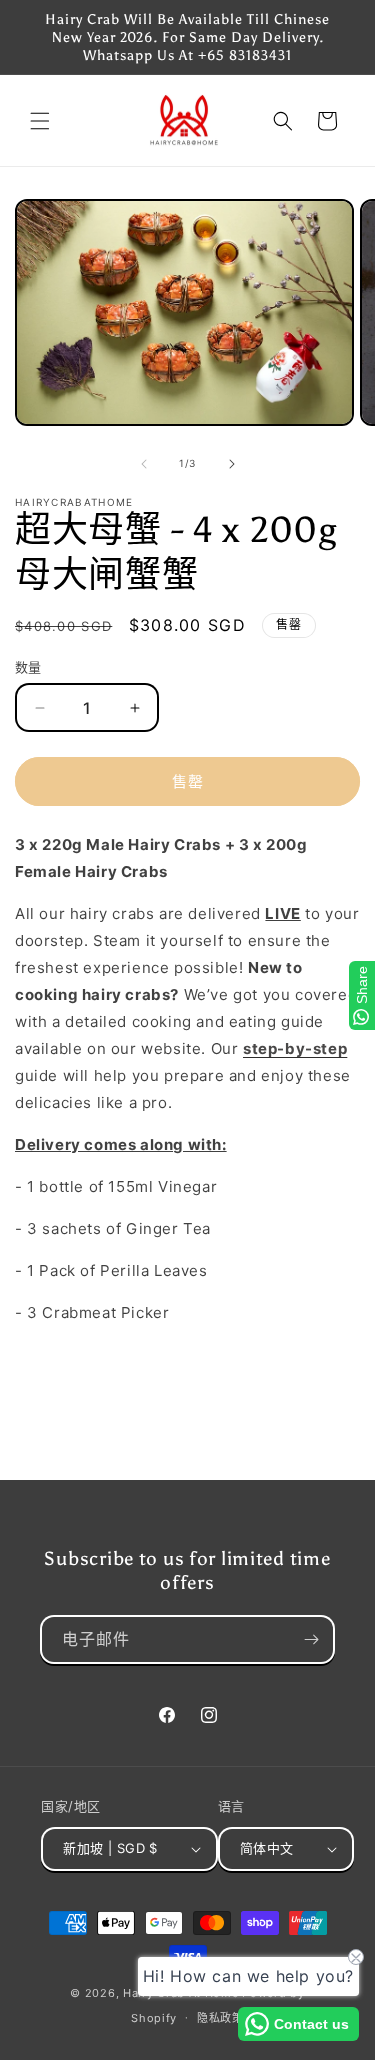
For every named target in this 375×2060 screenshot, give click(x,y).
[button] (40, 121)
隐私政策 (220, 2018)
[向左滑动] (144, 464)
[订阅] (311, 1639)
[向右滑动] (232, 464)
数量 (28, 667)
